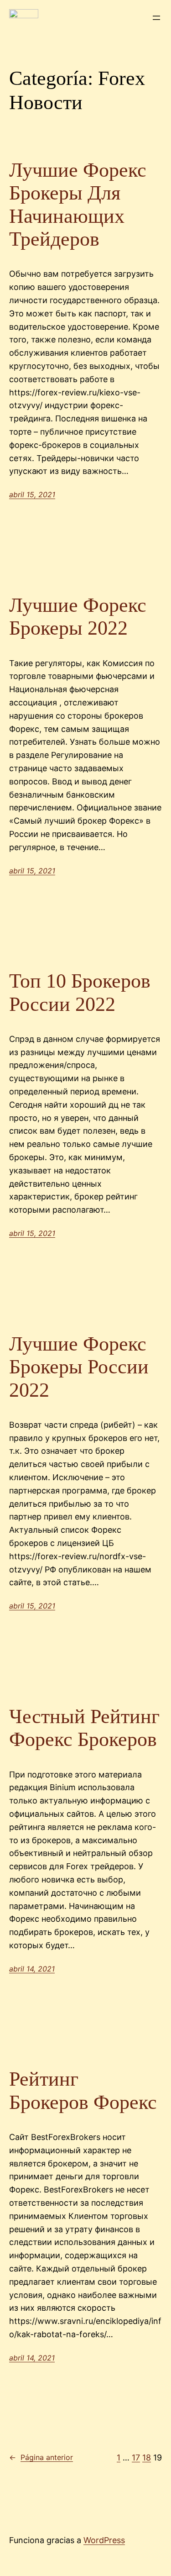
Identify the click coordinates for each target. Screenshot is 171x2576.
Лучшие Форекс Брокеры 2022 (78, 617)
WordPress (104, 2540)
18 (147, 2458)
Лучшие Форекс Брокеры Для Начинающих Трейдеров (78, 205)
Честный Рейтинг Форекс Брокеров (84, 1728)
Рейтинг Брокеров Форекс (83, 2091)
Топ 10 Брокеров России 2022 (80, 993)
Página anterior (41, 2457)
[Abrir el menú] (156, 18)
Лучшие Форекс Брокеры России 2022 (79, 1367)
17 (136, 2458)
